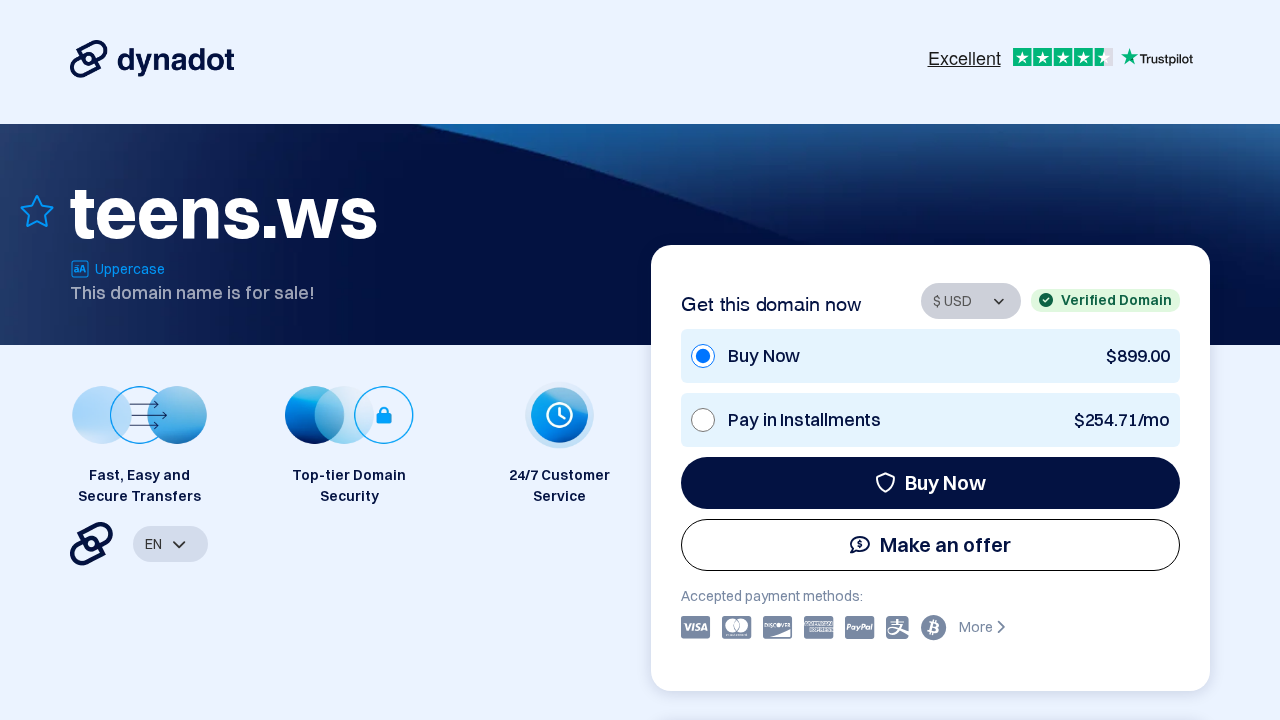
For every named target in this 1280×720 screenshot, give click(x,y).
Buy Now (945, 482)
